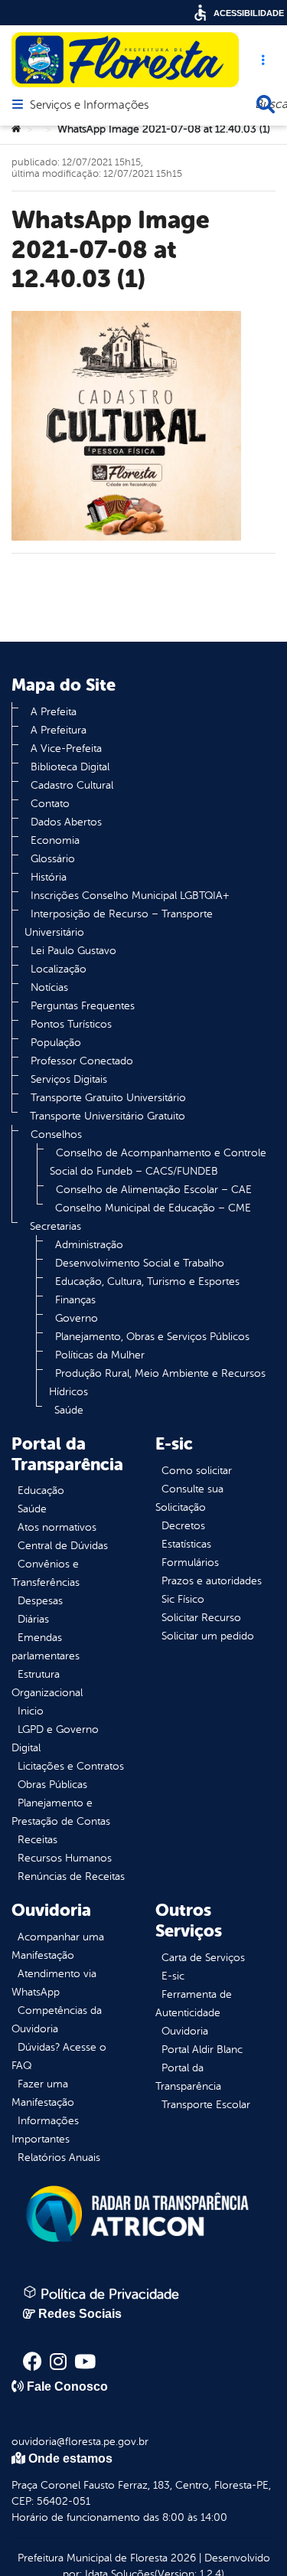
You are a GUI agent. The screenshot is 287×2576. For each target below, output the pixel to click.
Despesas (40, 1601)
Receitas (38, 1840)
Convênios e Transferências (46, 1573)
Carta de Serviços (203, 1958)
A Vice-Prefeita (66, 749)
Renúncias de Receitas (71, 1876)
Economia (55, 840)
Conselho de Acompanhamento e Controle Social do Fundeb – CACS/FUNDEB (158, 1162)
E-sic (173, 1976)
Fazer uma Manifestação (43, 2093)
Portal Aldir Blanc (202, 2050)
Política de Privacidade (108, 2294)
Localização (59, 969)
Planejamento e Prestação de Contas (61, 1812)
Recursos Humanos (65, 1858)
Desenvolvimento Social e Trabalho (140, 1263)
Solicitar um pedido (208, 1636)
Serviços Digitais (69, 1079)
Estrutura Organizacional (47, 1684)
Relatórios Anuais (59, 2158)
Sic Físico (183, 1599)
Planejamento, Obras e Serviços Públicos (152, 1337)
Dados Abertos (66, 822)
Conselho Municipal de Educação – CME (153, 1208)
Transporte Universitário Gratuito (108, 1116)
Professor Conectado (82, 1061)
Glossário (53, 859)
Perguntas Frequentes (83, 1006)
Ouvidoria (185, 2031)
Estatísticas (186, 1544)
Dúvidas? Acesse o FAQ (59, 2056)
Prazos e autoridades (212, 1581)
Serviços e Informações (89, 106)
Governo (77, 1318)
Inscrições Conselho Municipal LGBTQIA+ (130, 896)
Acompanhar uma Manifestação (58, 1946)
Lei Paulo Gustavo (73, 951)
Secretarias (55, 1226)
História (49, 877)
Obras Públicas (52, 1785)
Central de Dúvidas (63, 1546)
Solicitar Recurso (201, 1618)
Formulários (190, 1563)
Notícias (49, 987)
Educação (41, 1491)
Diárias (33, 1619)
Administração (89, 1245)
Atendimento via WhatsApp (54, 1983)
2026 (182, 2558)
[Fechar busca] (266, 104)
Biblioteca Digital (70, 767)
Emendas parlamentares (46, 1647)
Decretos (183, 1526)
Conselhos (56, 1134)
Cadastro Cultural (72, 785)
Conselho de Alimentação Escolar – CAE (154, 1190)
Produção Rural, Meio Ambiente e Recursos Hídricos (157, 1383)
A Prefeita (54, 712)
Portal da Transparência (188, 2077)
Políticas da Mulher (100, 1355)
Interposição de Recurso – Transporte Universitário (119, 923)
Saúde (69, 1410)
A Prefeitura (59, 730)
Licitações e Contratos (71, 1766)
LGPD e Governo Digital (55, 1739)
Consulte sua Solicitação (189, 1498)
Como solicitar (197, 1471)
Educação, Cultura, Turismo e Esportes (147, 1281)
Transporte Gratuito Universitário (108, 1098)
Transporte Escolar (206, 2105)
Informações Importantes (45, 2130)
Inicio (31, 1711)
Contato (50, 804)
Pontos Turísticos (71, 1024)
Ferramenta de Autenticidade (194, 2004)
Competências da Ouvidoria (57, 2020)
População (56, 1043)
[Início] (16, 129)
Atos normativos (57, 1527)
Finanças (75, 1300)
